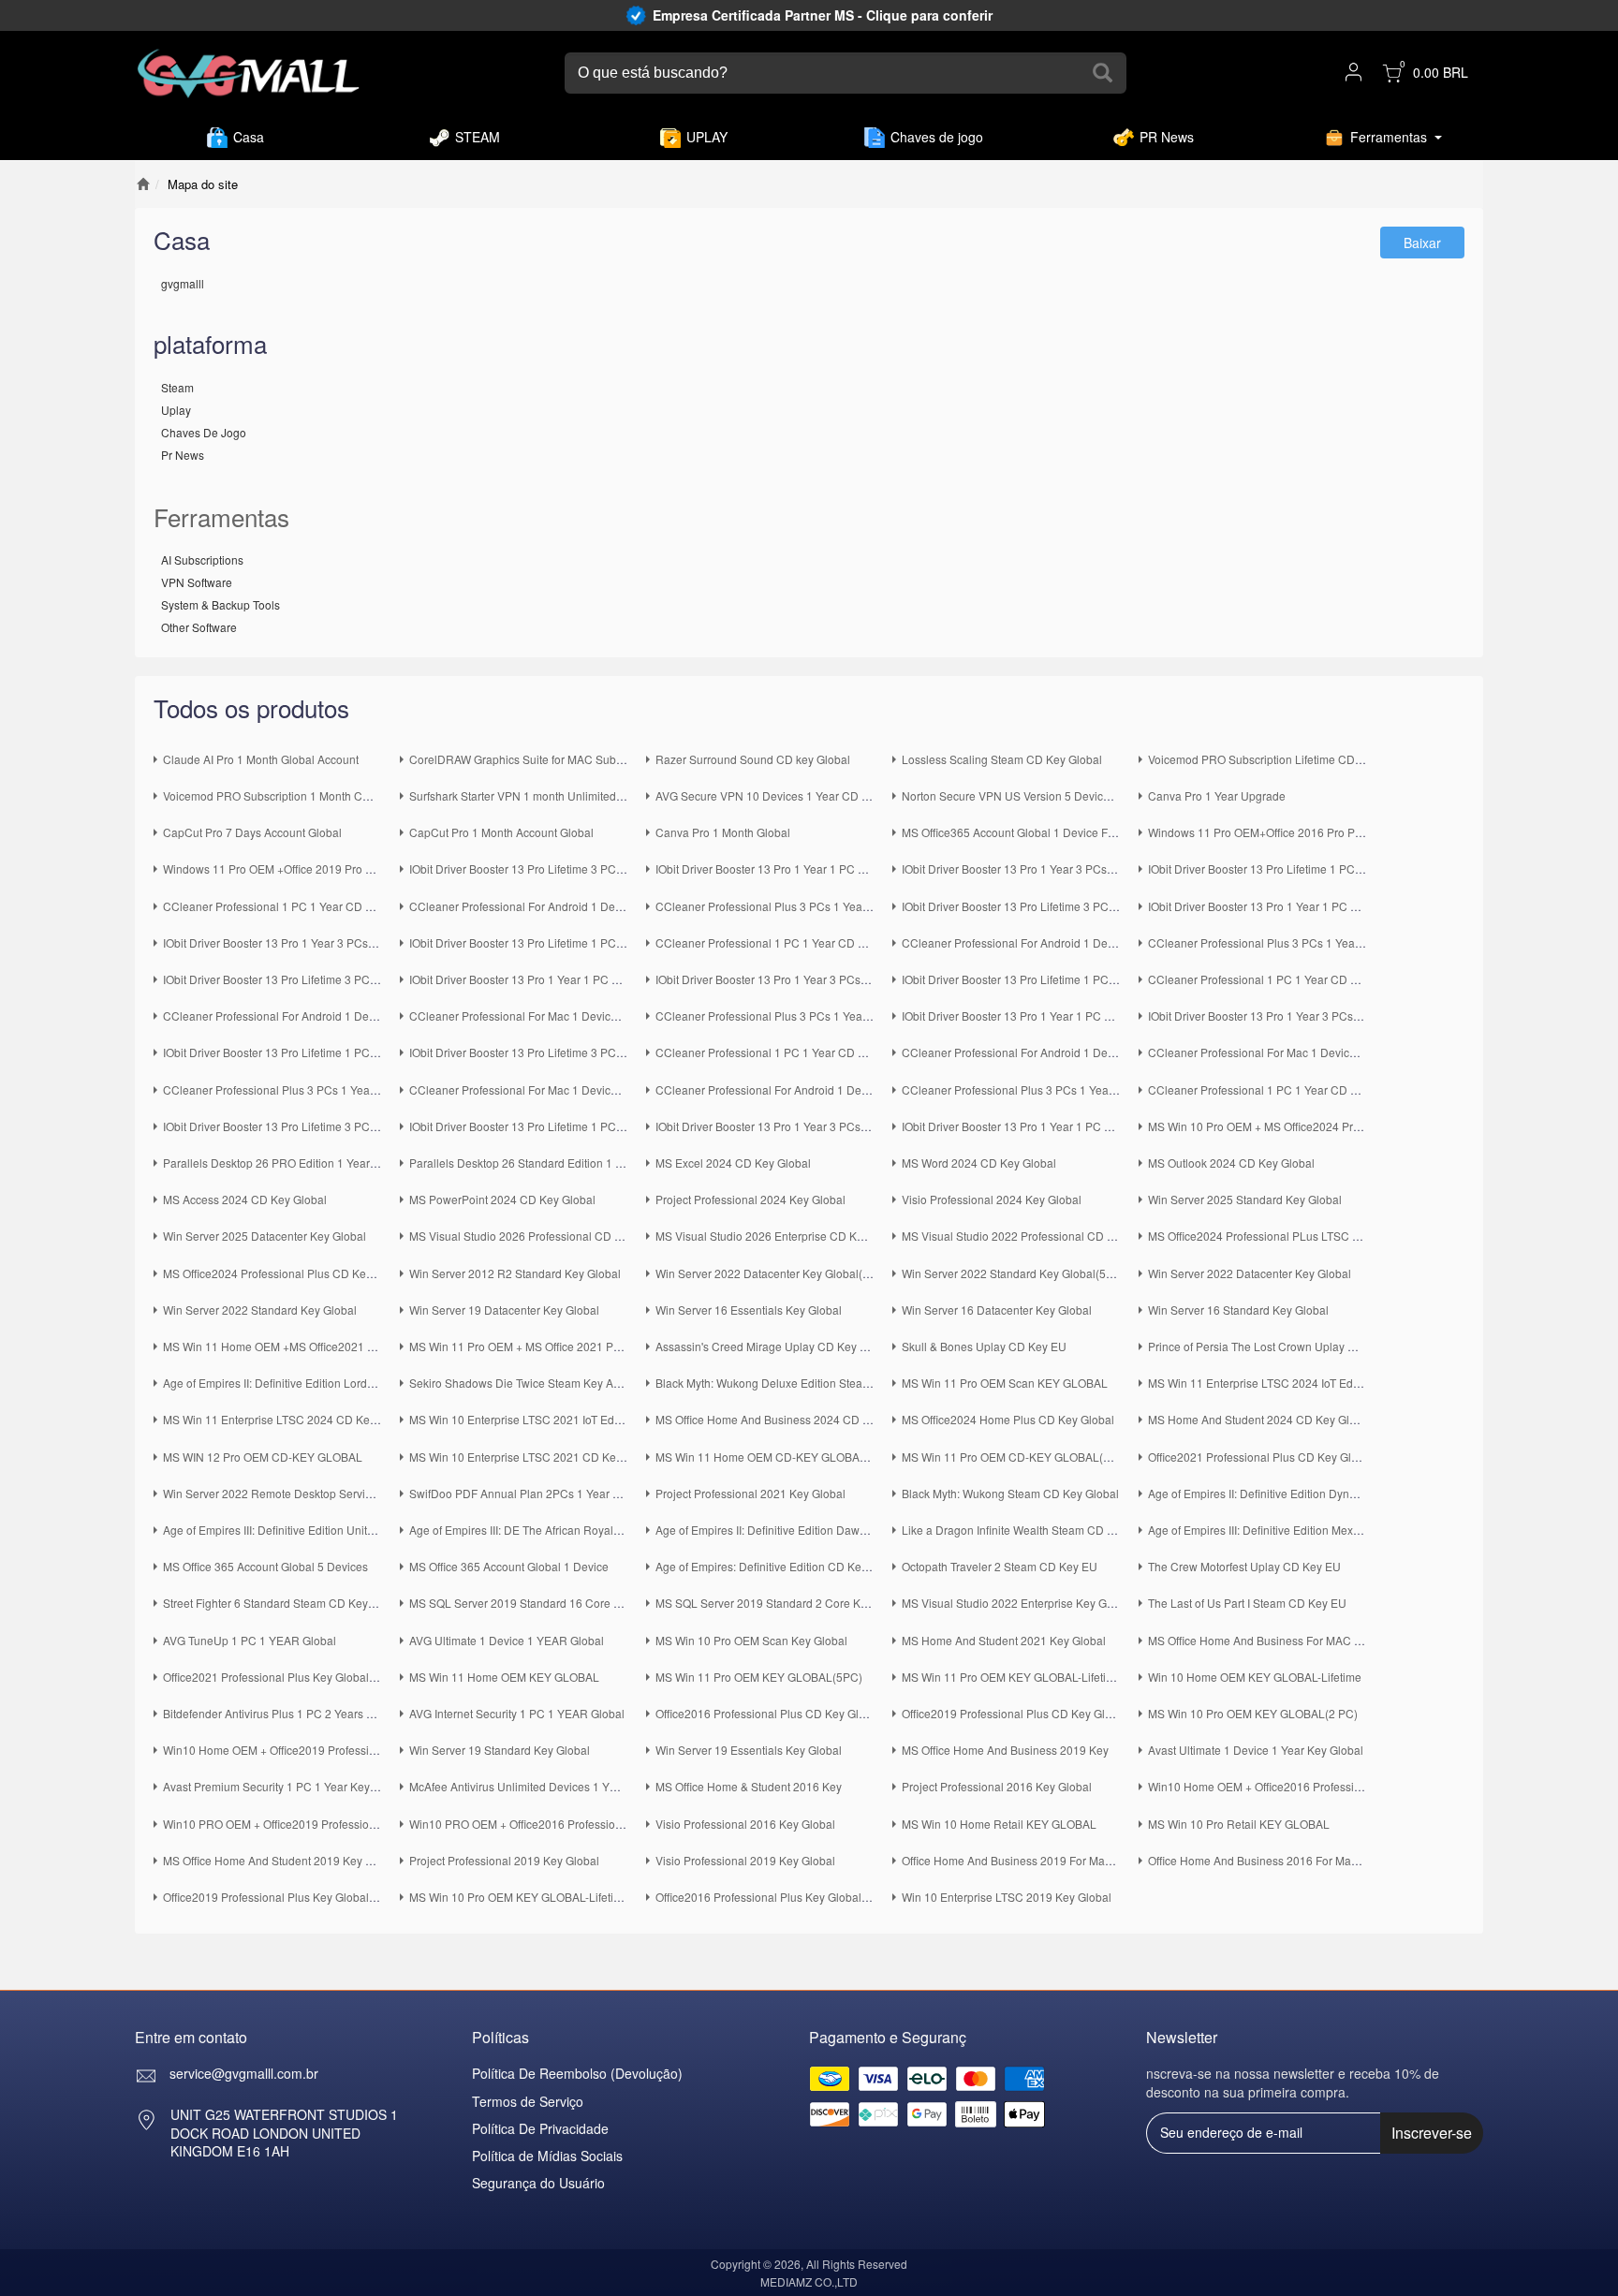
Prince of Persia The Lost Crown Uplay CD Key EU (1277, 1346)
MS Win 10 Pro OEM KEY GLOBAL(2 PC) (1253, 1713)
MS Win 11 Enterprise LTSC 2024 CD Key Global (287, 1419)
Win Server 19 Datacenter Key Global (504, 1310)
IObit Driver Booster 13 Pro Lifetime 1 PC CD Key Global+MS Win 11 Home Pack (1106, 979)
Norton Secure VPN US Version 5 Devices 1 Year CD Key (1047, 795)
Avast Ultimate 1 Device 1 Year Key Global (1256, 1750)
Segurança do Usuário (538, 2183)
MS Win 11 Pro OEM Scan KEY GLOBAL (1005, 1383)
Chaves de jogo (937, 137)
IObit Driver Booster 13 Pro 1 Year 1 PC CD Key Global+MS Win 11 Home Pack (610, 979)
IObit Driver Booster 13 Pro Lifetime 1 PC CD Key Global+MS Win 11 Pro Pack (361, 1052)
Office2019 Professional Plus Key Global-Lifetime (288, 1897)
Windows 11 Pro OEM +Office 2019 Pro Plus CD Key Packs (313, 868)
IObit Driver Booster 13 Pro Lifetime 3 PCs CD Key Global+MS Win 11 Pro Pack (610, 1052)
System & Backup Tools (221, 604)
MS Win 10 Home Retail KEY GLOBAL (999, 1824)
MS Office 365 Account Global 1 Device (509, 1566)
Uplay (176, 410)
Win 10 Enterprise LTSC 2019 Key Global (1007, 1897)
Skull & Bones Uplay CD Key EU (984, 1346)
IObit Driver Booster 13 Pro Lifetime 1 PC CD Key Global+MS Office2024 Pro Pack (617, 942)
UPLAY (707, 137)
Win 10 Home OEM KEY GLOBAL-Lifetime (1255, 1677)
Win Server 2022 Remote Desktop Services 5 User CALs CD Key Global (346, 1493)
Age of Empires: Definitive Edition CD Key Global (780, 1566)
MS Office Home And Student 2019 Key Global (281, 1860)
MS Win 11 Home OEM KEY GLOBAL (504, 1677)
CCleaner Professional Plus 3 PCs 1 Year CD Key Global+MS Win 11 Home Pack (862, 1016)
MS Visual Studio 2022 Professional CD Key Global (1032, 1236)
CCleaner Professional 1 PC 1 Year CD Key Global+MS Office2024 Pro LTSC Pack (373, 906)
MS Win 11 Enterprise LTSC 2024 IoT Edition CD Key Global (1301, 1383)
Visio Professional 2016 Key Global (745, 1824)
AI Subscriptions (202, 559)
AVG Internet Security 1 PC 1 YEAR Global (517, 1713)
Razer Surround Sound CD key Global (753, 759)
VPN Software (197, 582)
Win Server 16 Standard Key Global (1238, 1310)
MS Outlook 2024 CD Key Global (1231, 1163)
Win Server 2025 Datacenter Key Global (265, 1236)
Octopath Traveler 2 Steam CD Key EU (1000, 1566)
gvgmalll (183, 283)
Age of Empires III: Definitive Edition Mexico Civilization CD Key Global (1327, 1530)
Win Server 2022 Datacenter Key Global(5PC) (772, 1273)
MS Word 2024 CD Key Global (979, 1163)
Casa (249, 137)
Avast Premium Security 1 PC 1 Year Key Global (285, 1786)
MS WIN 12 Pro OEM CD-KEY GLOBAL (263, 1457)
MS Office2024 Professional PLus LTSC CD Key (1270, 1236)
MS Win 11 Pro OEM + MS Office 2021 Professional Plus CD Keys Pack (590, 1346)
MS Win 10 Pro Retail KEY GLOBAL (1239, 1824)
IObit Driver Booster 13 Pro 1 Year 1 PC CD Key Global (1041, 1126)
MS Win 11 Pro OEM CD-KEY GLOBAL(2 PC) (1017, 1457)
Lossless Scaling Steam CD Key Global (1002, 759)
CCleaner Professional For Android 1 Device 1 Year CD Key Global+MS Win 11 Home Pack (395, 1016)
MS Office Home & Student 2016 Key (749, 1786)
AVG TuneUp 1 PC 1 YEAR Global (250, 1640)
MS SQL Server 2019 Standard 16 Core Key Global (539, 1603)
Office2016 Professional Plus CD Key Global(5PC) (783, 1713)
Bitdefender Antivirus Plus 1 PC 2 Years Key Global (293, 1713)
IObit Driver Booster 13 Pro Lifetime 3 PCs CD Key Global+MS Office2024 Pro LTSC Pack (635, 868)
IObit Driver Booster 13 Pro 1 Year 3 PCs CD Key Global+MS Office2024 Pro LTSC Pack (1124, 868)
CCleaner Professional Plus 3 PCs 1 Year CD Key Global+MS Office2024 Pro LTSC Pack (881, 906)
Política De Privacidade (540, 2128)
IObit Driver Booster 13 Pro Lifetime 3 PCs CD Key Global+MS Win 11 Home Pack (370, 979)
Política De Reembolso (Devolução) (577, 2073)
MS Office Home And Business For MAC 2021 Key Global (1294, 1640)
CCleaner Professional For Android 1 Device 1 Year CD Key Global (826, 1089)
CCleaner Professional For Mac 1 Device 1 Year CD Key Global (570, 1089)
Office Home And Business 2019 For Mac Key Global (1036, 1860)
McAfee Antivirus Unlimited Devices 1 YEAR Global (539, 1786)
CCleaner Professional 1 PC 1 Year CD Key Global (1277, 1089)
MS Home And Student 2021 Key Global (1004, 1640)
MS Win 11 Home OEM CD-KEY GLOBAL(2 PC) (777, 1457)
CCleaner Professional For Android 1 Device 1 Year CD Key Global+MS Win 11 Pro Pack (1127, 1052)
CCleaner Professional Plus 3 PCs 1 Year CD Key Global (1046, 1089)
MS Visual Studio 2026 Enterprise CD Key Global (780, 1236)
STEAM (478, 137)
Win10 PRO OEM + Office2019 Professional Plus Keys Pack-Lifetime (337, 1824)
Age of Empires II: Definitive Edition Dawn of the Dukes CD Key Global (833, 1530)
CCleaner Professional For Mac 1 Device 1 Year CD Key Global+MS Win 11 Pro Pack (1364, 1052)
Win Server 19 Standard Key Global (500, 1750)
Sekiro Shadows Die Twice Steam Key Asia (519, 1383)
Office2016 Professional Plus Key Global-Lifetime (780, 1897)
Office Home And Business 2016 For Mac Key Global (1282, 1860)
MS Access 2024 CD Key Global (245, 1199)
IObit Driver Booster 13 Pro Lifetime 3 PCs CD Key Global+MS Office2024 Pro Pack (1112, 906)
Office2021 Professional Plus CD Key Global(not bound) (1290, 1457)
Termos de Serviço (528, 2101)
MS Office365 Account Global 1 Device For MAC (1024, 832)
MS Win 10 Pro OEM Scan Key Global (751, 1640)
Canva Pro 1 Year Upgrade (1217, 795)
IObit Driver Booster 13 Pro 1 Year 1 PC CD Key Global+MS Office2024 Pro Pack (1352, 906)
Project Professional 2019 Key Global (504, 1860)
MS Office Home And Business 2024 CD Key (769, 1419)
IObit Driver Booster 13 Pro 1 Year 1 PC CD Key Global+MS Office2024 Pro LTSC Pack (875, 868)
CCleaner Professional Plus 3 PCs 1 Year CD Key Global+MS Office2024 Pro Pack (1358, 942)
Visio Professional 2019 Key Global (745, 1860)
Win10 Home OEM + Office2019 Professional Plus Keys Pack (318, 1750)
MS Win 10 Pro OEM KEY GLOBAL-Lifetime (519, 1897)
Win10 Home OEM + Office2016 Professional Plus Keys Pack (1303, 1786)
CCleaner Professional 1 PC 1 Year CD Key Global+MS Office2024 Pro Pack (850, 942)
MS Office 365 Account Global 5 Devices (265, 1566)
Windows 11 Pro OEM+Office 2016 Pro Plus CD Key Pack (1294, 832)
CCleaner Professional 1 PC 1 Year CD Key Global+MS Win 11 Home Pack (1339, 979)
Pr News (183, 455)
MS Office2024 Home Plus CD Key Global (1008, 1419)
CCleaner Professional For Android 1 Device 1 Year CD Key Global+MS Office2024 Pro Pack (1137, 942)
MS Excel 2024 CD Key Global (733, 1163)
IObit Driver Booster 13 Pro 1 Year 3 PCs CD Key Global (797, 1126)
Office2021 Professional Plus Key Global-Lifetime (288, 1677)
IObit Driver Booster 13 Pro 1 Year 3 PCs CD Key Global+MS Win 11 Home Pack (859, 979)
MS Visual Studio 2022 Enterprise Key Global (1017, 1603)
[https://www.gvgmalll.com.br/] (249, 74)
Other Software (199, 627)
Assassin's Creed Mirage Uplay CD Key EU (765, 1346)
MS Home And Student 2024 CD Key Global (1260, 1419)
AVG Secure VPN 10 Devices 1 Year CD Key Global (787, 795)
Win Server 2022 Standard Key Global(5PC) (1014, 1273)
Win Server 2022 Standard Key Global (260, 1310)
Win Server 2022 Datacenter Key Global (1250, 1273)
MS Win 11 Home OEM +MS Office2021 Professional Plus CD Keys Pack (347, 1346)
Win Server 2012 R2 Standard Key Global (515, 1273)
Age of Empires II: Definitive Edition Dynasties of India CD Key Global (1323, 1493)
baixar (1422, 243)
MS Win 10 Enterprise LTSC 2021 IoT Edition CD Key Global (562, 1419)
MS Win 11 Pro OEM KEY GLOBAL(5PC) (759, 1677)
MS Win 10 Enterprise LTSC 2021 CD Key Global (534, 1457)
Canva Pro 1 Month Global (723, 832)
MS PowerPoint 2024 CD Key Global (502, 1199)
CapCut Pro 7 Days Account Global (252, 832)
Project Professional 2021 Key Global (750, 1493)
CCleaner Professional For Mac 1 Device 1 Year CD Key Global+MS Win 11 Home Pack (632, 1016)
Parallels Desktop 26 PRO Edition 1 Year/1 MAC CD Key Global (324, 1163)
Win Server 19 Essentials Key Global (749, 1750)
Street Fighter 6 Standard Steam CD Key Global (284, 1603)
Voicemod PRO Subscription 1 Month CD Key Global (296, 795)
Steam (177, 387)
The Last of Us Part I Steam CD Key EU (1247, 1603)
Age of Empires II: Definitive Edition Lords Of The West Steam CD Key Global (357, 1383)
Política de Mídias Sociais (547, 2156)
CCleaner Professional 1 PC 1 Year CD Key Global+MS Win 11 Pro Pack (840, 1052)
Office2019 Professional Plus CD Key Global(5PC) (1030, 1713)
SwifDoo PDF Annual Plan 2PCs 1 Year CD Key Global (549, 1493)
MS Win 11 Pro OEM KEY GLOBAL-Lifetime (1012, 1677)
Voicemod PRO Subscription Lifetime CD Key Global (1281, 759)
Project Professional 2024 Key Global (750, 1199)
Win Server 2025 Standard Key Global (1245, 1199)
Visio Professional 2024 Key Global (992, 1199)
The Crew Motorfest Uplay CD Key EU (1244, 1566)
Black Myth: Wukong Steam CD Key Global (1010, 1493)
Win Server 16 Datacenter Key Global (997, 1310)
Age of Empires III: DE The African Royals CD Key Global (553, 1530)
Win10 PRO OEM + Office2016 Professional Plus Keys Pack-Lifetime (583, 1824)
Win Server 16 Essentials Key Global (749, 1310)
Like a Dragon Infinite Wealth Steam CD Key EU (1023, 1530)
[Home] (143, 184)
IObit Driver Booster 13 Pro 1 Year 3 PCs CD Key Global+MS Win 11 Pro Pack (1345, 1016)
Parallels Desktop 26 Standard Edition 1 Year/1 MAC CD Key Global (582, 1163)
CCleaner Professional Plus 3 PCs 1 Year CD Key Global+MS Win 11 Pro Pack (363, 1089)
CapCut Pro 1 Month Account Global (501, 832)
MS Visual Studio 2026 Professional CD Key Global (540, 1236)
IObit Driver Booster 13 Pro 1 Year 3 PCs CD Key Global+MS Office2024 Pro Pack (370, 942)
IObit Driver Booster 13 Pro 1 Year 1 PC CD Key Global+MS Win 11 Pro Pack (1096, 1016)
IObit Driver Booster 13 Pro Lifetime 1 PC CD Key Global (552, 1126)
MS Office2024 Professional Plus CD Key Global (286, 1273)
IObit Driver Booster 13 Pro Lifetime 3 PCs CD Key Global (309, 1126)
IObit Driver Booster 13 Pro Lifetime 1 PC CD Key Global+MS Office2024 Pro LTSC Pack (1371, 868)
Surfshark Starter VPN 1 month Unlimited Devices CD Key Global (574, 795)
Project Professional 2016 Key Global (997, 1786)
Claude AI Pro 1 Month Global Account (261, 759)
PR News (1167, 137)
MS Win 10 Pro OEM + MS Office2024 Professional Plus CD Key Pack (1324, 1126)
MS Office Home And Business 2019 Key (1005, 1750)
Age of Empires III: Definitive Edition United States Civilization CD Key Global (358, 1530)
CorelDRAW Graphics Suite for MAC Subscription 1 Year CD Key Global (591, 759)
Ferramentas (1389, 137)
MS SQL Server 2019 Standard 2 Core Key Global (782, 1603)
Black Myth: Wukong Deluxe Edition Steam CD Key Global (803, 1383)
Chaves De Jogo (204, 432)
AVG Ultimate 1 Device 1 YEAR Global (507, 1640)
